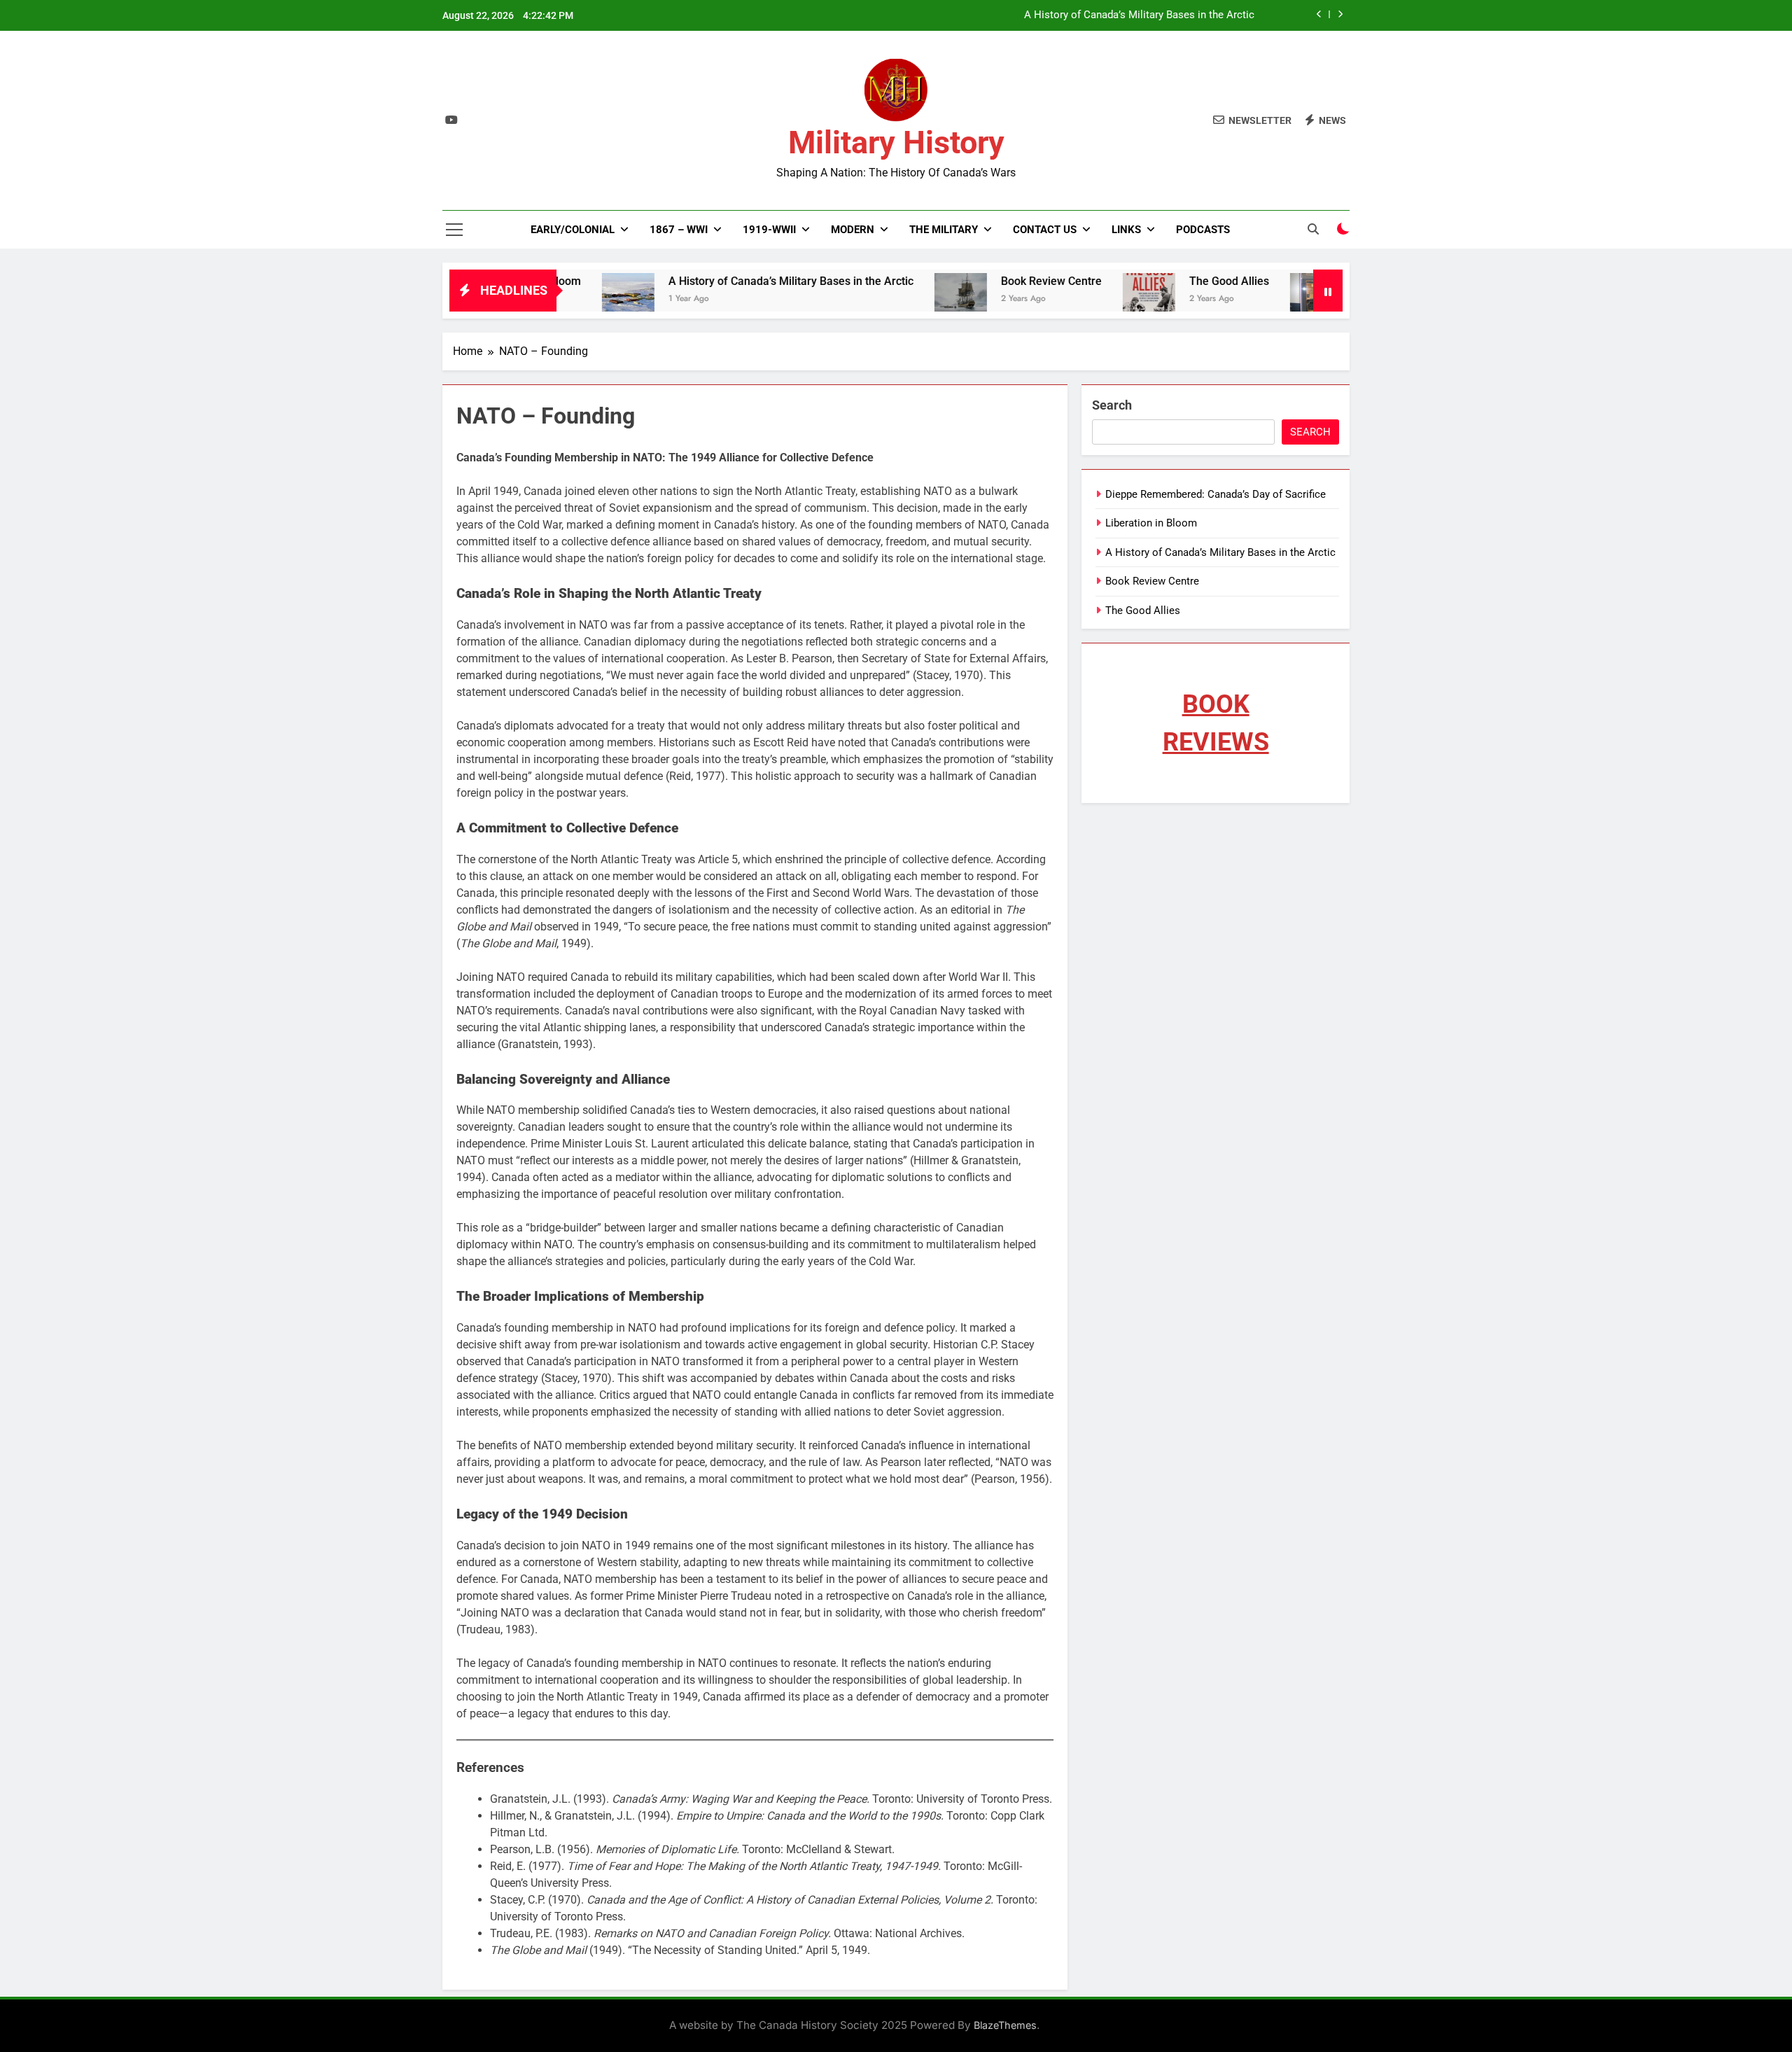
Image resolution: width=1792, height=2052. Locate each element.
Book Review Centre (988, 281)
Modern (853, 230)
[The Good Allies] (1086, 299)
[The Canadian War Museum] (1253, 299)
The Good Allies (1166, 281)
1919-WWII (769, 230)
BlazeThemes (1005, 2025)
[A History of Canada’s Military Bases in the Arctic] (565, 299)
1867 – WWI (679, 230)
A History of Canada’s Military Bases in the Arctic (1139, 15)
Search (1112, 405)
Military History (896, 142)
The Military (944, 230)
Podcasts (1203, 230)
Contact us (1045, 230)
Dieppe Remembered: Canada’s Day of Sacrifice (1216, 494)
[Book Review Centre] (898, 299)
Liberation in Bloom (1151, 523)
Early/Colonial (573, 230)
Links (1126, 230)
